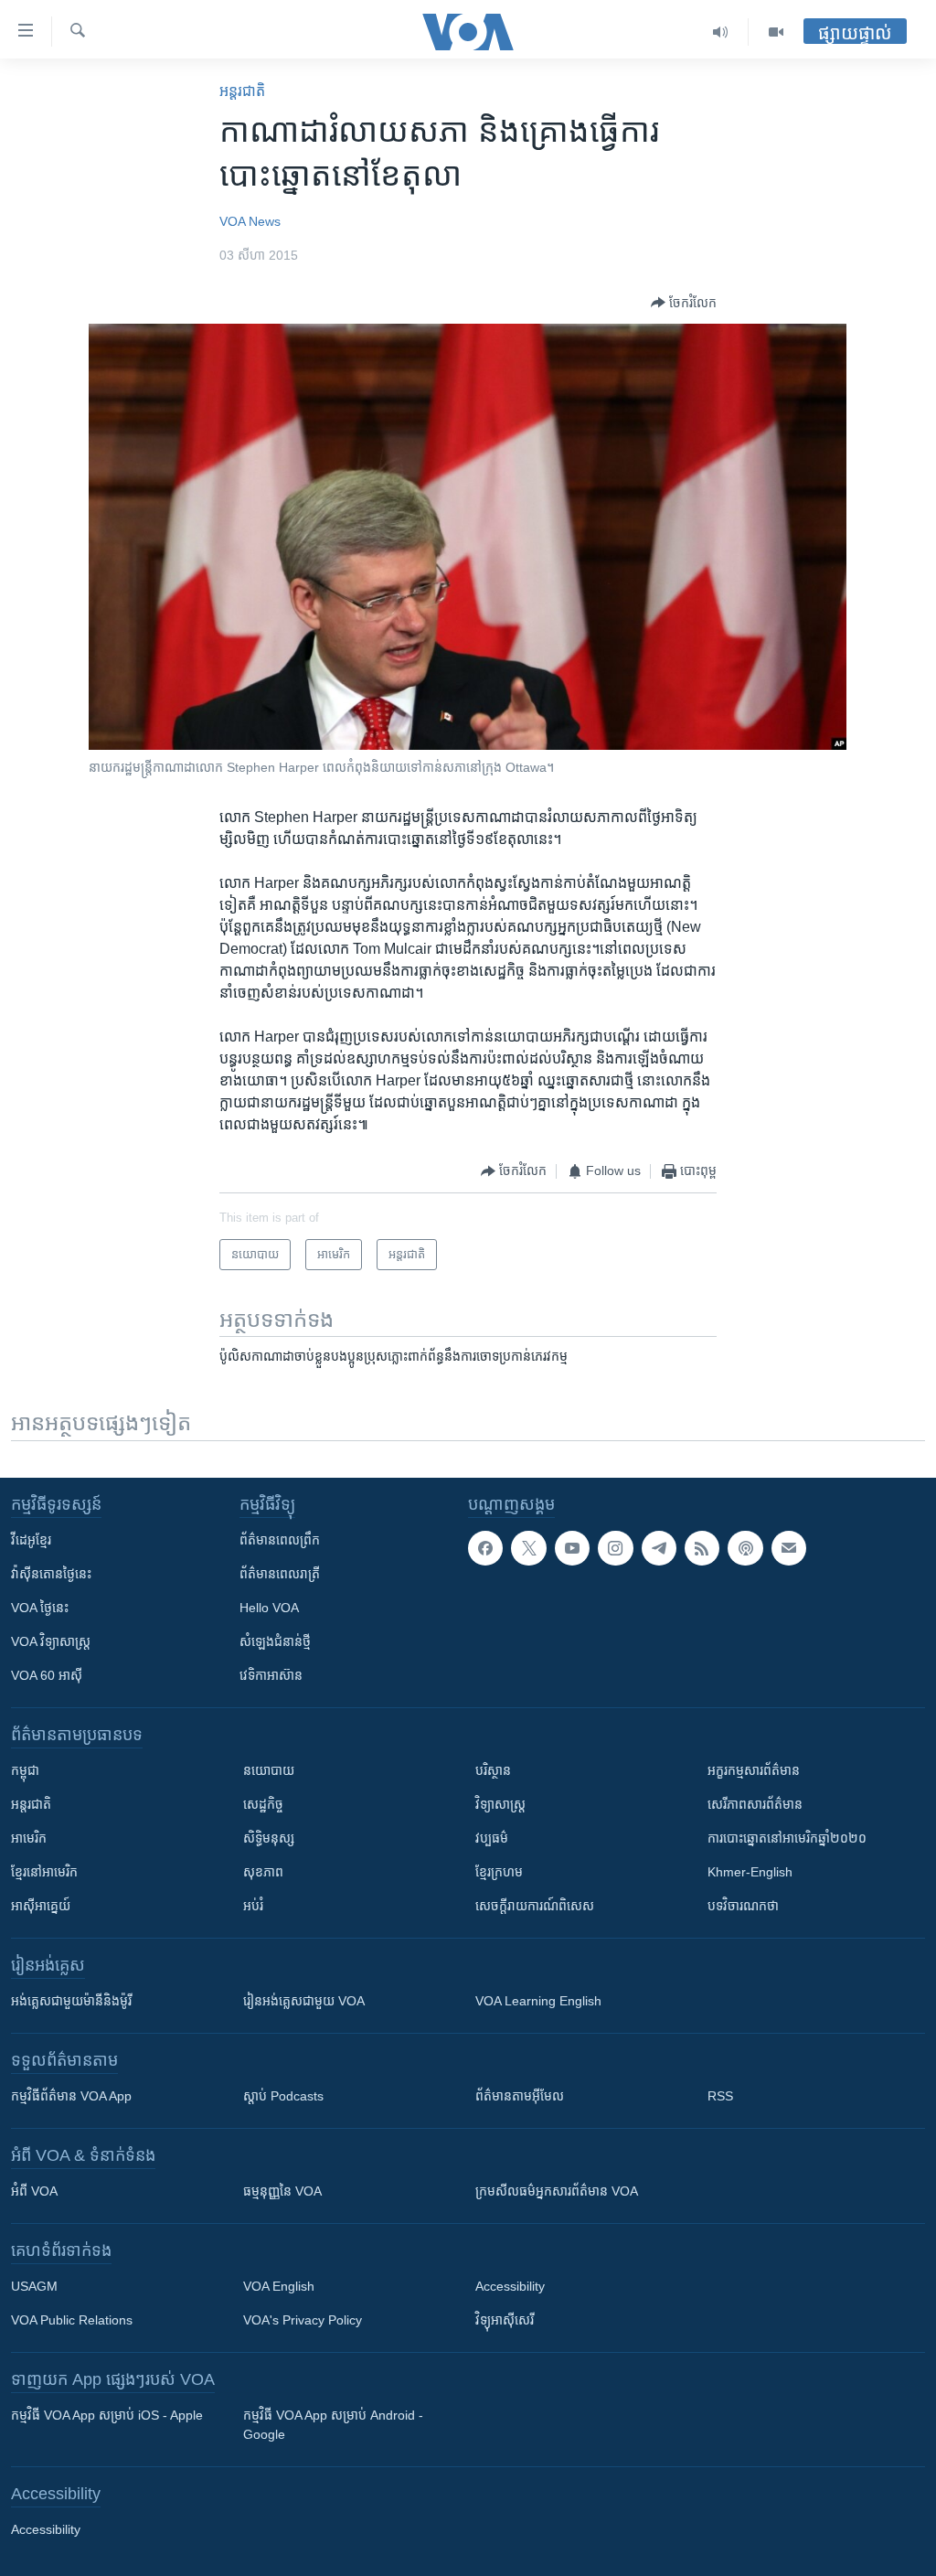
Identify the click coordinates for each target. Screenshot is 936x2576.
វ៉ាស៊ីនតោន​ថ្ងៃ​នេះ (51, 1574)
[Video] (776, 32)
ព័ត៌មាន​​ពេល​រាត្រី (280, 1574)
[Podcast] (745, 1548)
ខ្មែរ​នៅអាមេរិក (44, 1872)
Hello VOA (269, 1608)
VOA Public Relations (72, 2320)
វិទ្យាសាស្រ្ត (500, 1804)
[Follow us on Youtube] (572, 1548)
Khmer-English (750, 1872)
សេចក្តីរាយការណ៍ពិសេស (535, 1906)
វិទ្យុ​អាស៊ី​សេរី (505, 2320)
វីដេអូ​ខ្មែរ (31, 1540)
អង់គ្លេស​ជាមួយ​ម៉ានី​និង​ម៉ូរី (71, 2001)
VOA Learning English (538, 2001)
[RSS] (702, 1548)
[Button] (684, 303)
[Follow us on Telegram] (659, 1548)
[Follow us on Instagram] (615, 1548)
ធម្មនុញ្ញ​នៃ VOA (282, 2191)
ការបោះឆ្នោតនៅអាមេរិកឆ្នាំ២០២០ (787, 1838)
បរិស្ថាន (493, 1770)
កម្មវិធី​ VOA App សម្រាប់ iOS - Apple (107, 2415)
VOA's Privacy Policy (303, 2320)
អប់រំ (253, 1906)
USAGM (34, 2286)
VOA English (279, 2286)
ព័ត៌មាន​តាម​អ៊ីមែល (520, 2096)
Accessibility (510, 2286)
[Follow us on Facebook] (485, 1548)
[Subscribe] (789, 1548)
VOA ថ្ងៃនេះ (40, 1608)
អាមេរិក (29, 1838)
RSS (720, 2096)
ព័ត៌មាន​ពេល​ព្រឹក (280, 1540)
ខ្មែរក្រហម (499, 1872)
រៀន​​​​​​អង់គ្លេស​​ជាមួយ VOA (304, 2001)
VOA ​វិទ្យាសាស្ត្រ (51, 1641)
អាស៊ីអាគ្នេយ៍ (41, 1906)
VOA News (250, 221)
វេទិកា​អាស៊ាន (271, 1675)
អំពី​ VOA (34, 2191)
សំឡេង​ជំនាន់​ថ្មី (275, 1641)
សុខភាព (263, 1872)
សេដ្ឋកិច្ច (263, 1804)
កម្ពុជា (25, 1770)
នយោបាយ (269, 1770)
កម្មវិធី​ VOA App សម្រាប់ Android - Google (333, 2425)
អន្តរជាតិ (242, 91)
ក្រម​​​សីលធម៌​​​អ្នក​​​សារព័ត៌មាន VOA (557, 2191)
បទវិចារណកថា (743, 1906)
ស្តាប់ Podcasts (283, 2096)
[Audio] (721, 32)
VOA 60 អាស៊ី (47, 1675)
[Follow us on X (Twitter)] (528, 1548)
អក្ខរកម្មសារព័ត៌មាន (754, 1770)
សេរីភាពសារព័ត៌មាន (755, 1804)
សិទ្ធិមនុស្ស (269, 1838)
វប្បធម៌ (492, 1838)
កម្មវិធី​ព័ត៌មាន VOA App (71, 2096)
